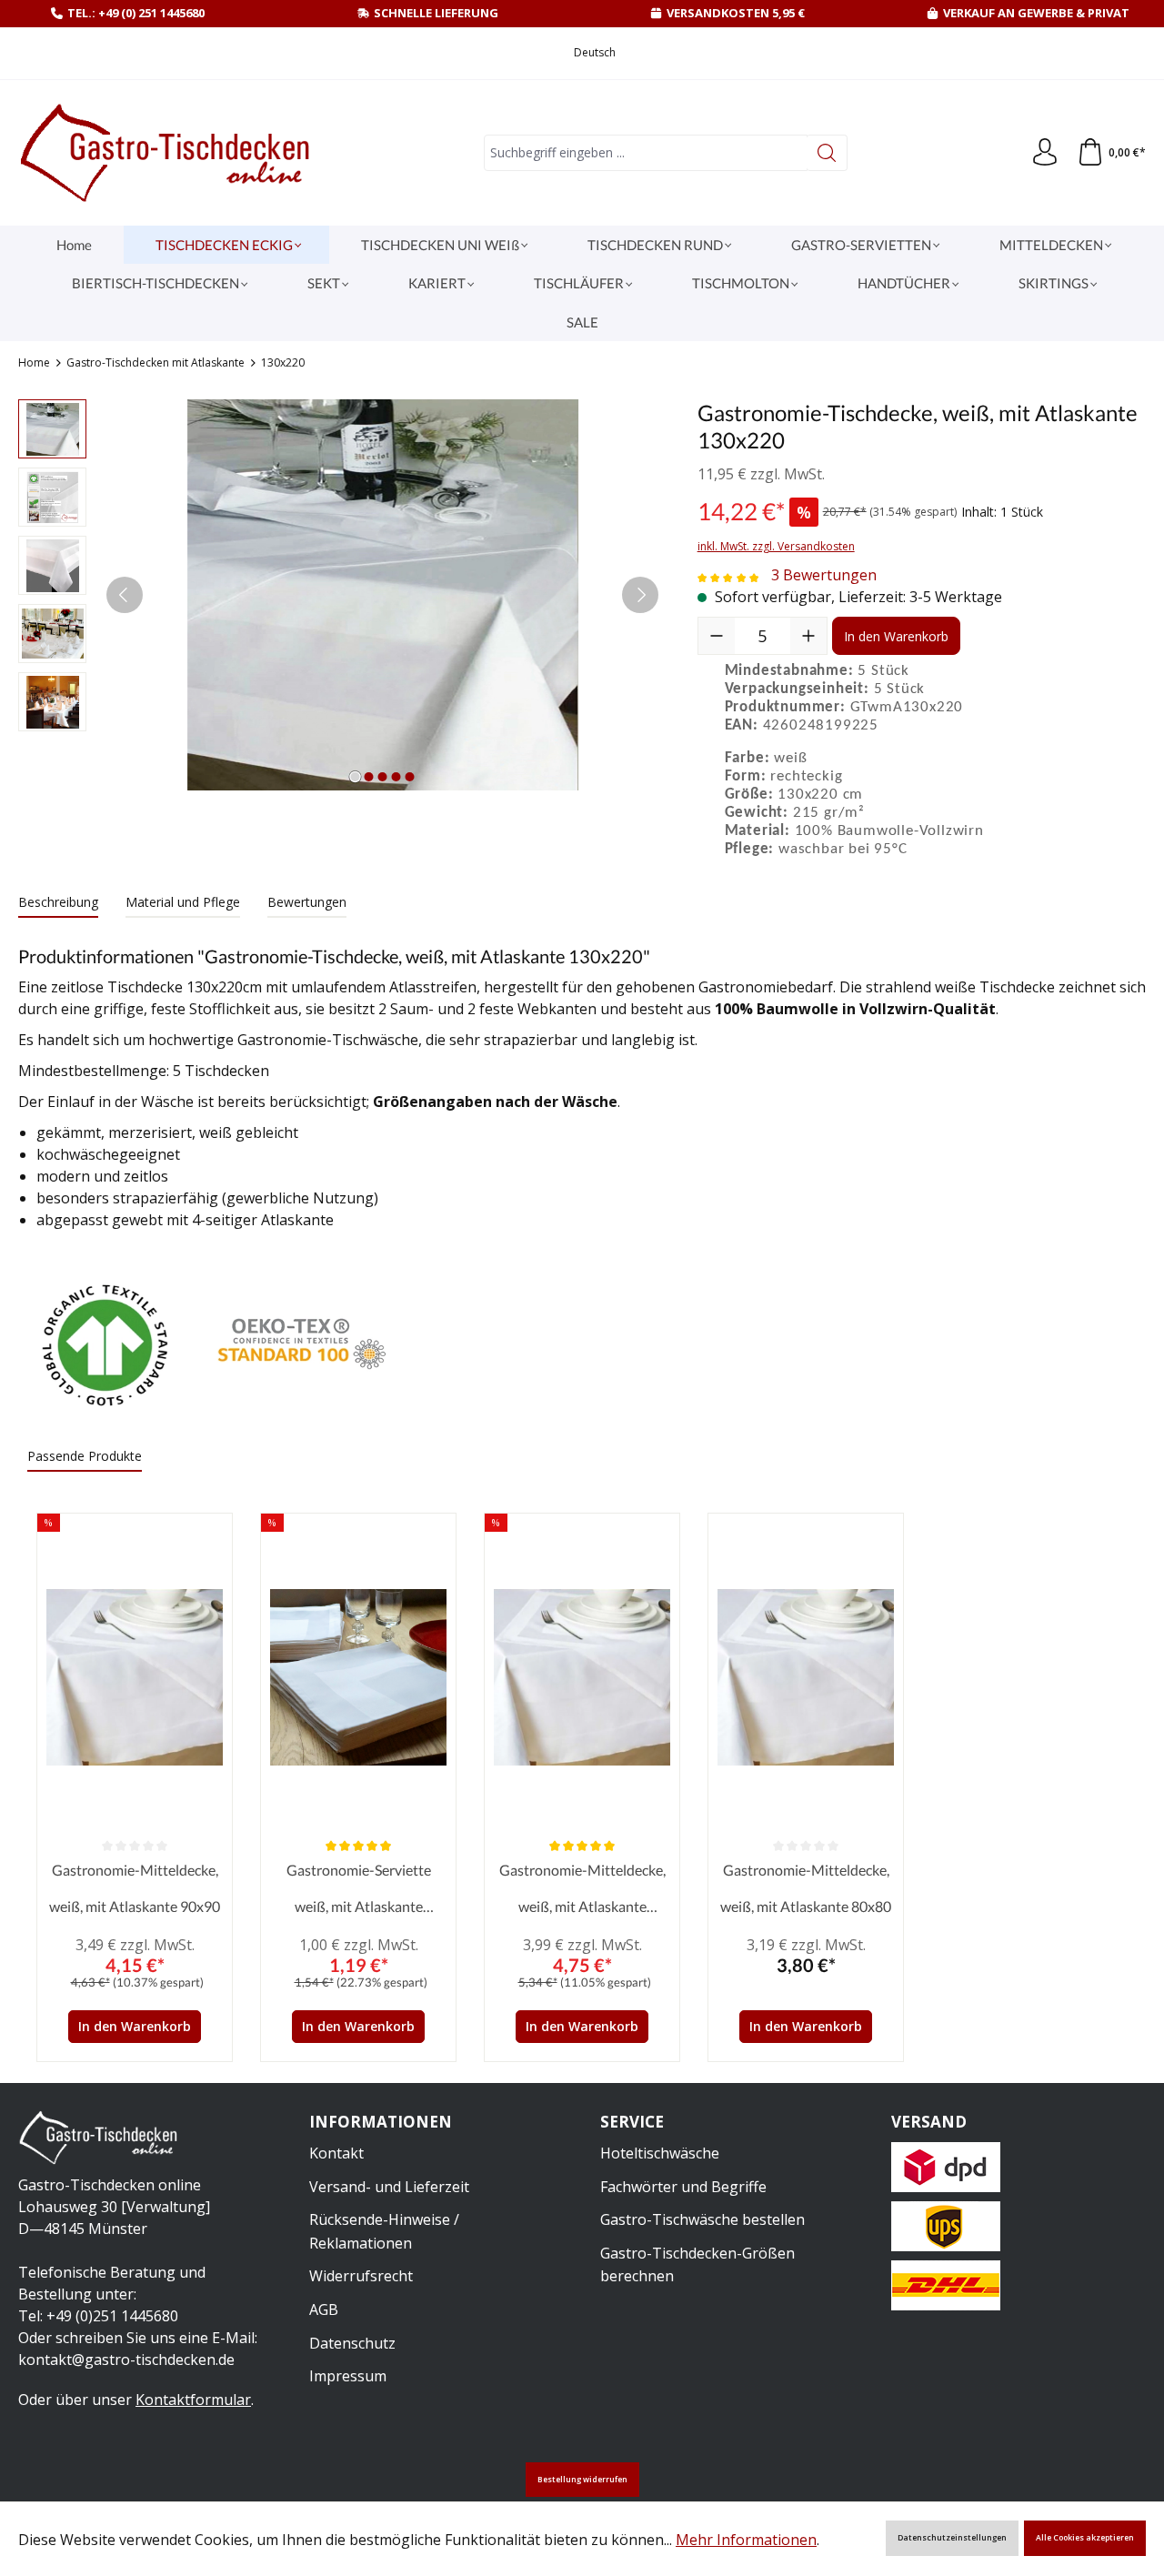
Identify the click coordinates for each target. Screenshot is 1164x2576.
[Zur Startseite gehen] (168, 153)
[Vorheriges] (125, 595)
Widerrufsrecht (361, 2276)
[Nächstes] (640, 595)
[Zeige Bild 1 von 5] (356, 777)
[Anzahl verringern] (717, 636)
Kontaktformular (193, 2400)
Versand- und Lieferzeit (389, 2187)
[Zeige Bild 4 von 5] (396, 777)
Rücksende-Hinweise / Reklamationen (384, 2231)
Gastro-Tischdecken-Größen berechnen (697, 2265)
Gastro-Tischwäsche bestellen (702, 2219)
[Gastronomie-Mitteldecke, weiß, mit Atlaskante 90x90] (135, 1677)
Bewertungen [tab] (307, 902)
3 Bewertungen (824, 575)
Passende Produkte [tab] (85, 1456)
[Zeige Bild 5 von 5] (410, 777)
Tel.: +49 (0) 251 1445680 (136, 13)
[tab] (58, 903)
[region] (340, 595)
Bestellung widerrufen (582, 2480)
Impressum (348, 2376)
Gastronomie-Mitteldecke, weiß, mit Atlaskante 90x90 (135, 1888)
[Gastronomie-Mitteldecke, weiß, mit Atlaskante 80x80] (806, 1677)
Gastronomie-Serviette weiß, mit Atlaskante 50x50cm (359, 1893)
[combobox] (646, 153)
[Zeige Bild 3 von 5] (383, 777)
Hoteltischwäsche (660, 2153)
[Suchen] (827, 153)
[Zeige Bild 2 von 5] (369, 777)
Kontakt (336, 2153)
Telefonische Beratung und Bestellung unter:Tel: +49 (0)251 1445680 (112, 2294)
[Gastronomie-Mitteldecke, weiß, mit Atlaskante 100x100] (582, 1677)
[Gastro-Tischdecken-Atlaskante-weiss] (383, 595)
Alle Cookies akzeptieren (1085, 2538)
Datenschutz (352, 2343)
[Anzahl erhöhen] (808, 636)
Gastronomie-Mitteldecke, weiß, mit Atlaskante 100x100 (582, 1893)
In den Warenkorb (896, 636)
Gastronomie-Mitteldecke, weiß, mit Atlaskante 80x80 (806, 1888)
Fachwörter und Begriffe (683, 2187)
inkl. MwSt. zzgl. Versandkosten (776, 546)
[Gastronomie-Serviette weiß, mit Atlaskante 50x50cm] (358, 1677)
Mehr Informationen (746, 2540)
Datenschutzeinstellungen (952, 2538)
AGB (324, 2309)
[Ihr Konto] (1045, 153)
